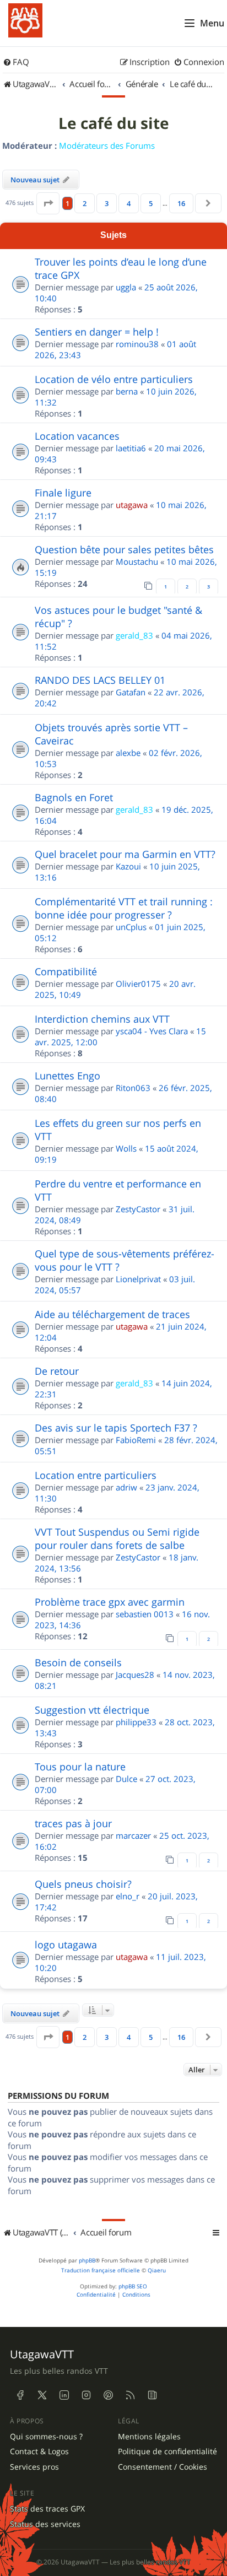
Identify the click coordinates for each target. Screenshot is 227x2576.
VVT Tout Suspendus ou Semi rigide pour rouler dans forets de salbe (117, 1538)
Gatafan (131, 692)
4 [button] (129, 203)
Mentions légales (149, 2437)
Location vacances (77, 436)
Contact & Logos (39, 2451)
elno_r (128, 1896)
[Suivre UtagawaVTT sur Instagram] (86, 2395)
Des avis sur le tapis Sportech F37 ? (116, 1428)
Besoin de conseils (78, 1662)
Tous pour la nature (80, 1767)
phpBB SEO (133, 2286)
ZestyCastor (138, 1209)
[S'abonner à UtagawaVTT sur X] (42, 2395)
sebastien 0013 (145, 1614)
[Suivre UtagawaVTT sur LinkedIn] (64, 2395)
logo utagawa (66, 1945)
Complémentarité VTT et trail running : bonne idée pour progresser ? (124, 908)
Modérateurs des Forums (107, 145)
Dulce (126, 1779)
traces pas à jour (73, 1823)
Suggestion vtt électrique (92, 1710)
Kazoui (128, 866)
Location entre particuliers (96, 1475)
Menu (212, 23)
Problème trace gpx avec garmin (110, 1602)
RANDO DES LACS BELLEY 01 (100, 680)
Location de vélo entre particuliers (114, 379)
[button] (48, 203)
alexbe (128, 753)
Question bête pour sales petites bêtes (124, 549)
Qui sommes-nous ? (46, 2437)
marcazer (133, 1835)
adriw (126, 1487)
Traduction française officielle (101, 2270)
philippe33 (136, 1722)
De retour (57, 1371)
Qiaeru (157, 2270)
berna (127, 391)
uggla (126, 287)
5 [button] (151, 203)
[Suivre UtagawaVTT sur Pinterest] (108, 2395)
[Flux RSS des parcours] (130, 2395)
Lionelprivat (138, 1279)
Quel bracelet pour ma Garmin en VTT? (125, 854)
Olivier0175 (138, 984)
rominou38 (137, 344)
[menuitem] (16, 62)
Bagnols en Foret (74, 797)
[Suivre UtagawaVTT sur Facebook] (20, 2395)
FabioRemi (136, 1440)
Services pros (34, 2467)
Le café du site (114, 123)
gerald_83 (134, 635)
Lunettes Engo (67, 1076)
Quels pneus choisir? (83, 1884)
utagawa (132, 505)
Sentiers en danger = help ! (97, 332)
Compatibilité (66, 971)
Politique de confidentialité (167, 2451)
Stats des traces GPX (47, 2509)
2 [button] (85, 203)
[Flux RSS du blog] (152, 2395)
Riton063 (133, 1088)
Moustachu (137, 561)
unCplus (131, 927)
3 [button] (107, 203)
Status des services (45, 2524)
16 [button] (181, 203)
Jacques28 (135, 1675)
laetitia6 (131, 448)
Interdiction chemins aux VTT (102, 1019)
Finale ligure (63, 493)
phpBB (87, 2261)
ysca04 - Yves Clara (152, 1031)
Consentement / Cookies (163, 2467)
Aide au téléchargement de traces (112, 1314)
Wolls (126, 1148)
